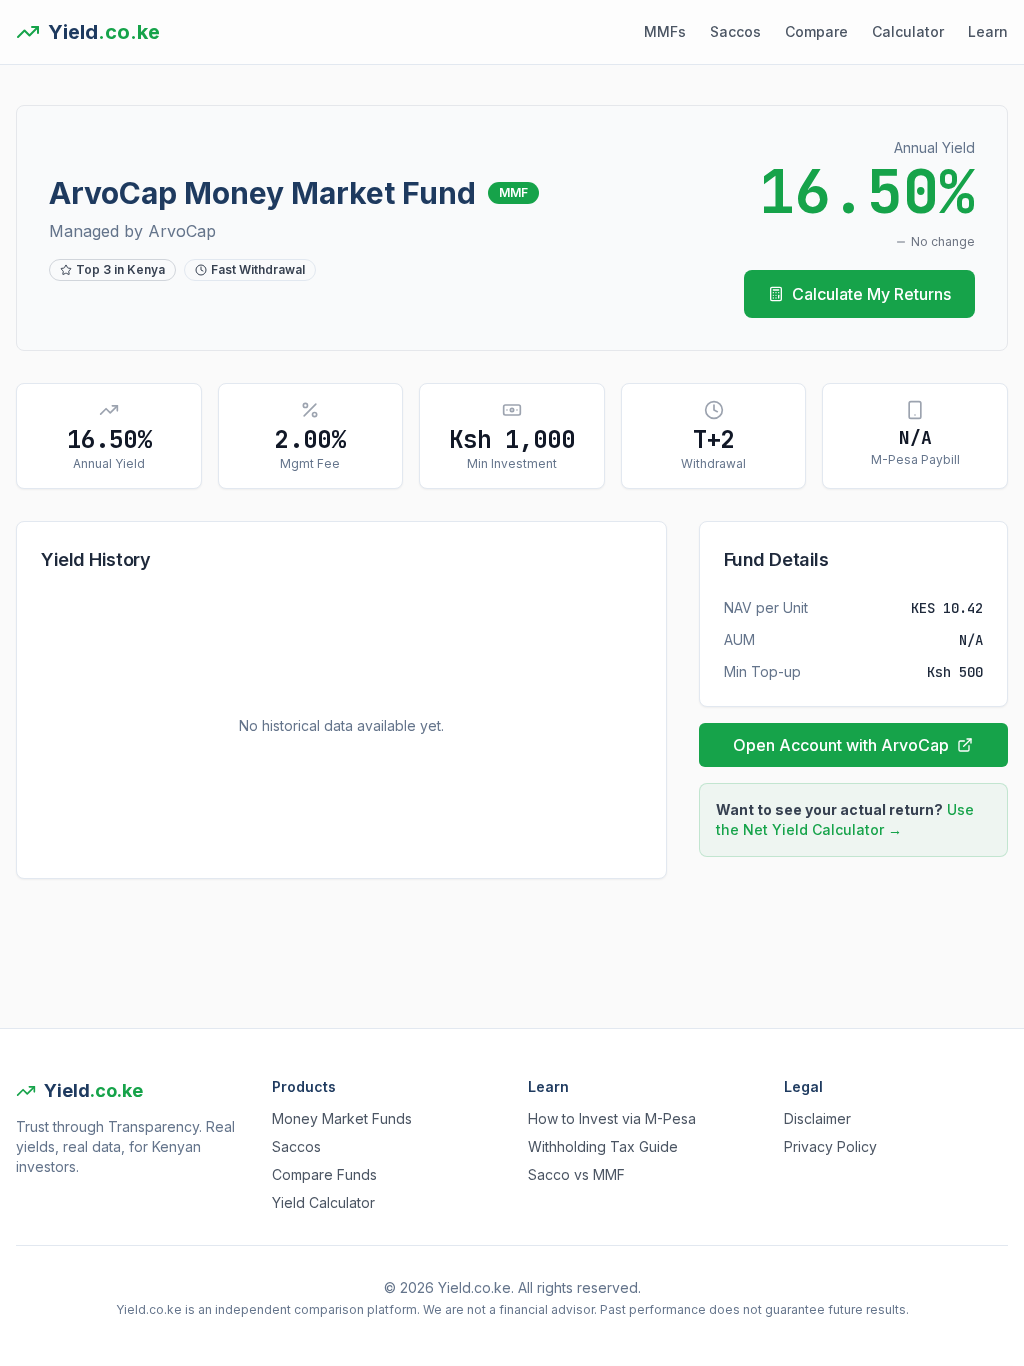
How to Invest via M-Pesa (612, 1118)
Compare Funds (324, 1174)
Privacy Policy (830, 1146)
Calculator (908, 31)
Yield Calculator (323, 1202)
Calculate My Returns (871, 294)
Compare (816, 31)
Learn (988, 31)
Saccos (735, 31)
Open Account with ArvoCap (841, 745)
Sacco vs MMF (576, 1174)
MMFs (665, 31)
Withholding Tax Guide (603, 1146)
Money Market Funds (342, 1118)
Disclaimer (817, 1118)
